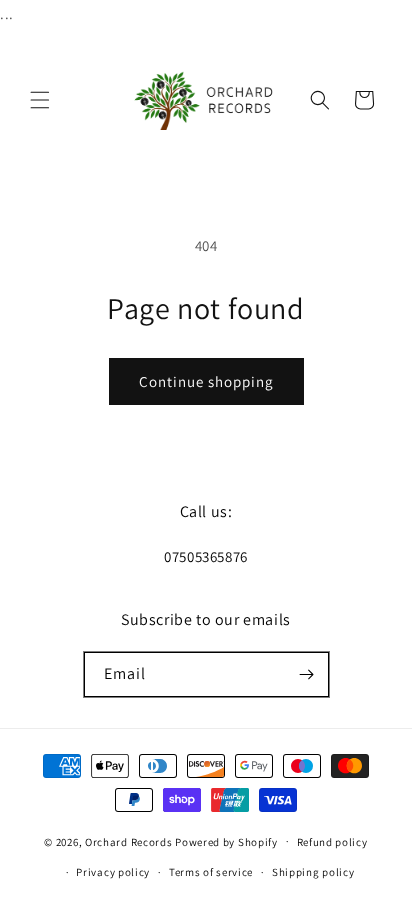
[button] (40, 100)
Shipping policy (313, 872)
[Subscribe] (307, 674)
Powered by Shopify (226, 841)
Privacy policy (113, 872)
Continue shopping (206, 381)
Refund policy (332, 842)
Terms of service (211, 872)
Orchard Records (129, 841)
